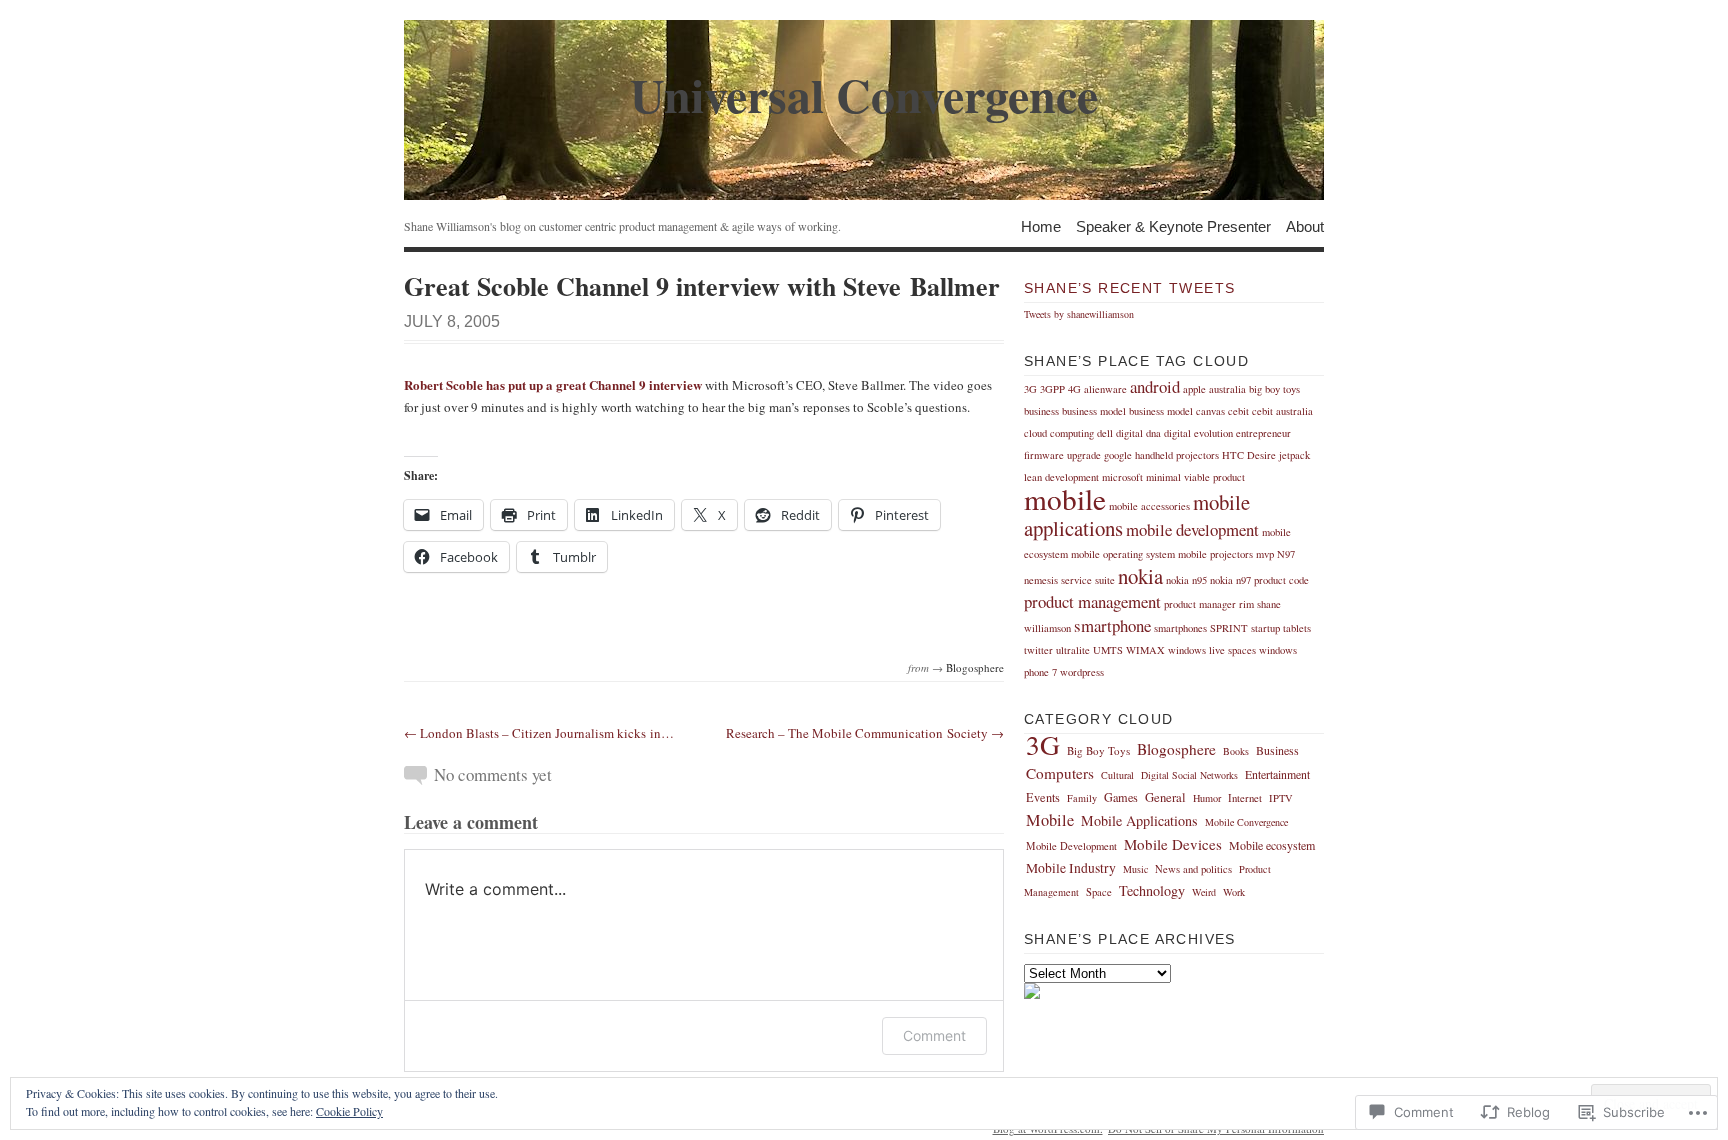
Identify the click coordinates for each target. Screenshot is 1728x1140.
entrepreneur (1263, 433)
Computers (1060, 773)
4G (1074, 389)
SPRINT (1229, 628)
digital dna (1138, 433)
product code (1281, 580)
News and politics (1193, 869)
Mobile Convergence (1246, 822)
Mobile (1050, 820)
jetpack (1294, 455)
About (1305, 225)
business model (1094, 411)
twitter (1038, 650)
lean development (1061, 477)
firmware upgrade (1062, 455)
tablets (1297, 628)
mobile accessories (1149, 506)
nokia (1140, 576)
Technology (1152, 890)
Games (1121, 797)
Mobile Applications (1139, 820)
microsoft (1122, 477)
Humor (1207, 798)
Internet (1245, 798)
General (1165, 797)
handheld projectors (1177, 455)
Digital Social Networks (1189, 775)
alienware (1105, 389)
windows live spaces (1212, 650)
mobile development (1192, 529)
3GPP (1052, 389)
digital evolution (1198, 433)
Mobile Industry (1071, 868)
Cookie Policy (349, 1111)
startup (1265, 628)
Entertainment (1277, 774)
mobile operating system (1123, 554)
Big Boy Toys (1098, 750)
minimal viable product (1195, 477)
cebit (1238, 411)
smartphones (1180, 628)
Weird (1204, 892)
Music (1135, 869)
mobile (1065, 498)
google (1118, 455)
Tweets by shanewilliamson (1079, 314)
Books (1236, 751)
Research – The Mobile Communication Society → (865, 733)
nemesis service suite (1069, 580)
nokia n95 (1186, 580)
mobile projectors (1215, 554)
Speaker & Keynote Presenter (1173, 225)
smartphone (1112, 625)
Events (1043, 797)
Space (1099, 892)
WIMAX (1145, 650)
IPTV (1281, 798)
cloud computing (1059, 433)
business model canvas (1177, 411)
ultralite (1073, 650)
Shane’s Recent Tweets (1129, 288)
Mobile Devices (1173, 844)
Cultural (1117, 775)
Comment (934, 1035)
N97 (1286, 554)
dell (1105, 433)
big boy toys (1274, 389)
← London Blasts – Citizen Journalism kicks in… (539, 733)
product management (1092, 601)
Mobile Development (1071, 846)
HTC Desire (1249, 455)
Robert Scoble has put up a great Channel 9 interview (553, 384)
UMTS (1108, 650)
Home (1041, 225)
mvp (1265, 554)
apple (1194, 389)
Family (1082, 798)
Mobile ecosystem (1272, 845)
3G (1030, 389)
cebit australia (1282, 411)
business (1041, 411)
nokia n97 (1230, 580)
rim (1246, 604)
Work (1234, 892)
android (1155, 386)
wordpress (1082, 672)
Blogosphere (975, 667)
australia (1227, 389)
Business (1277, 750)
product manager (1200, 604)
